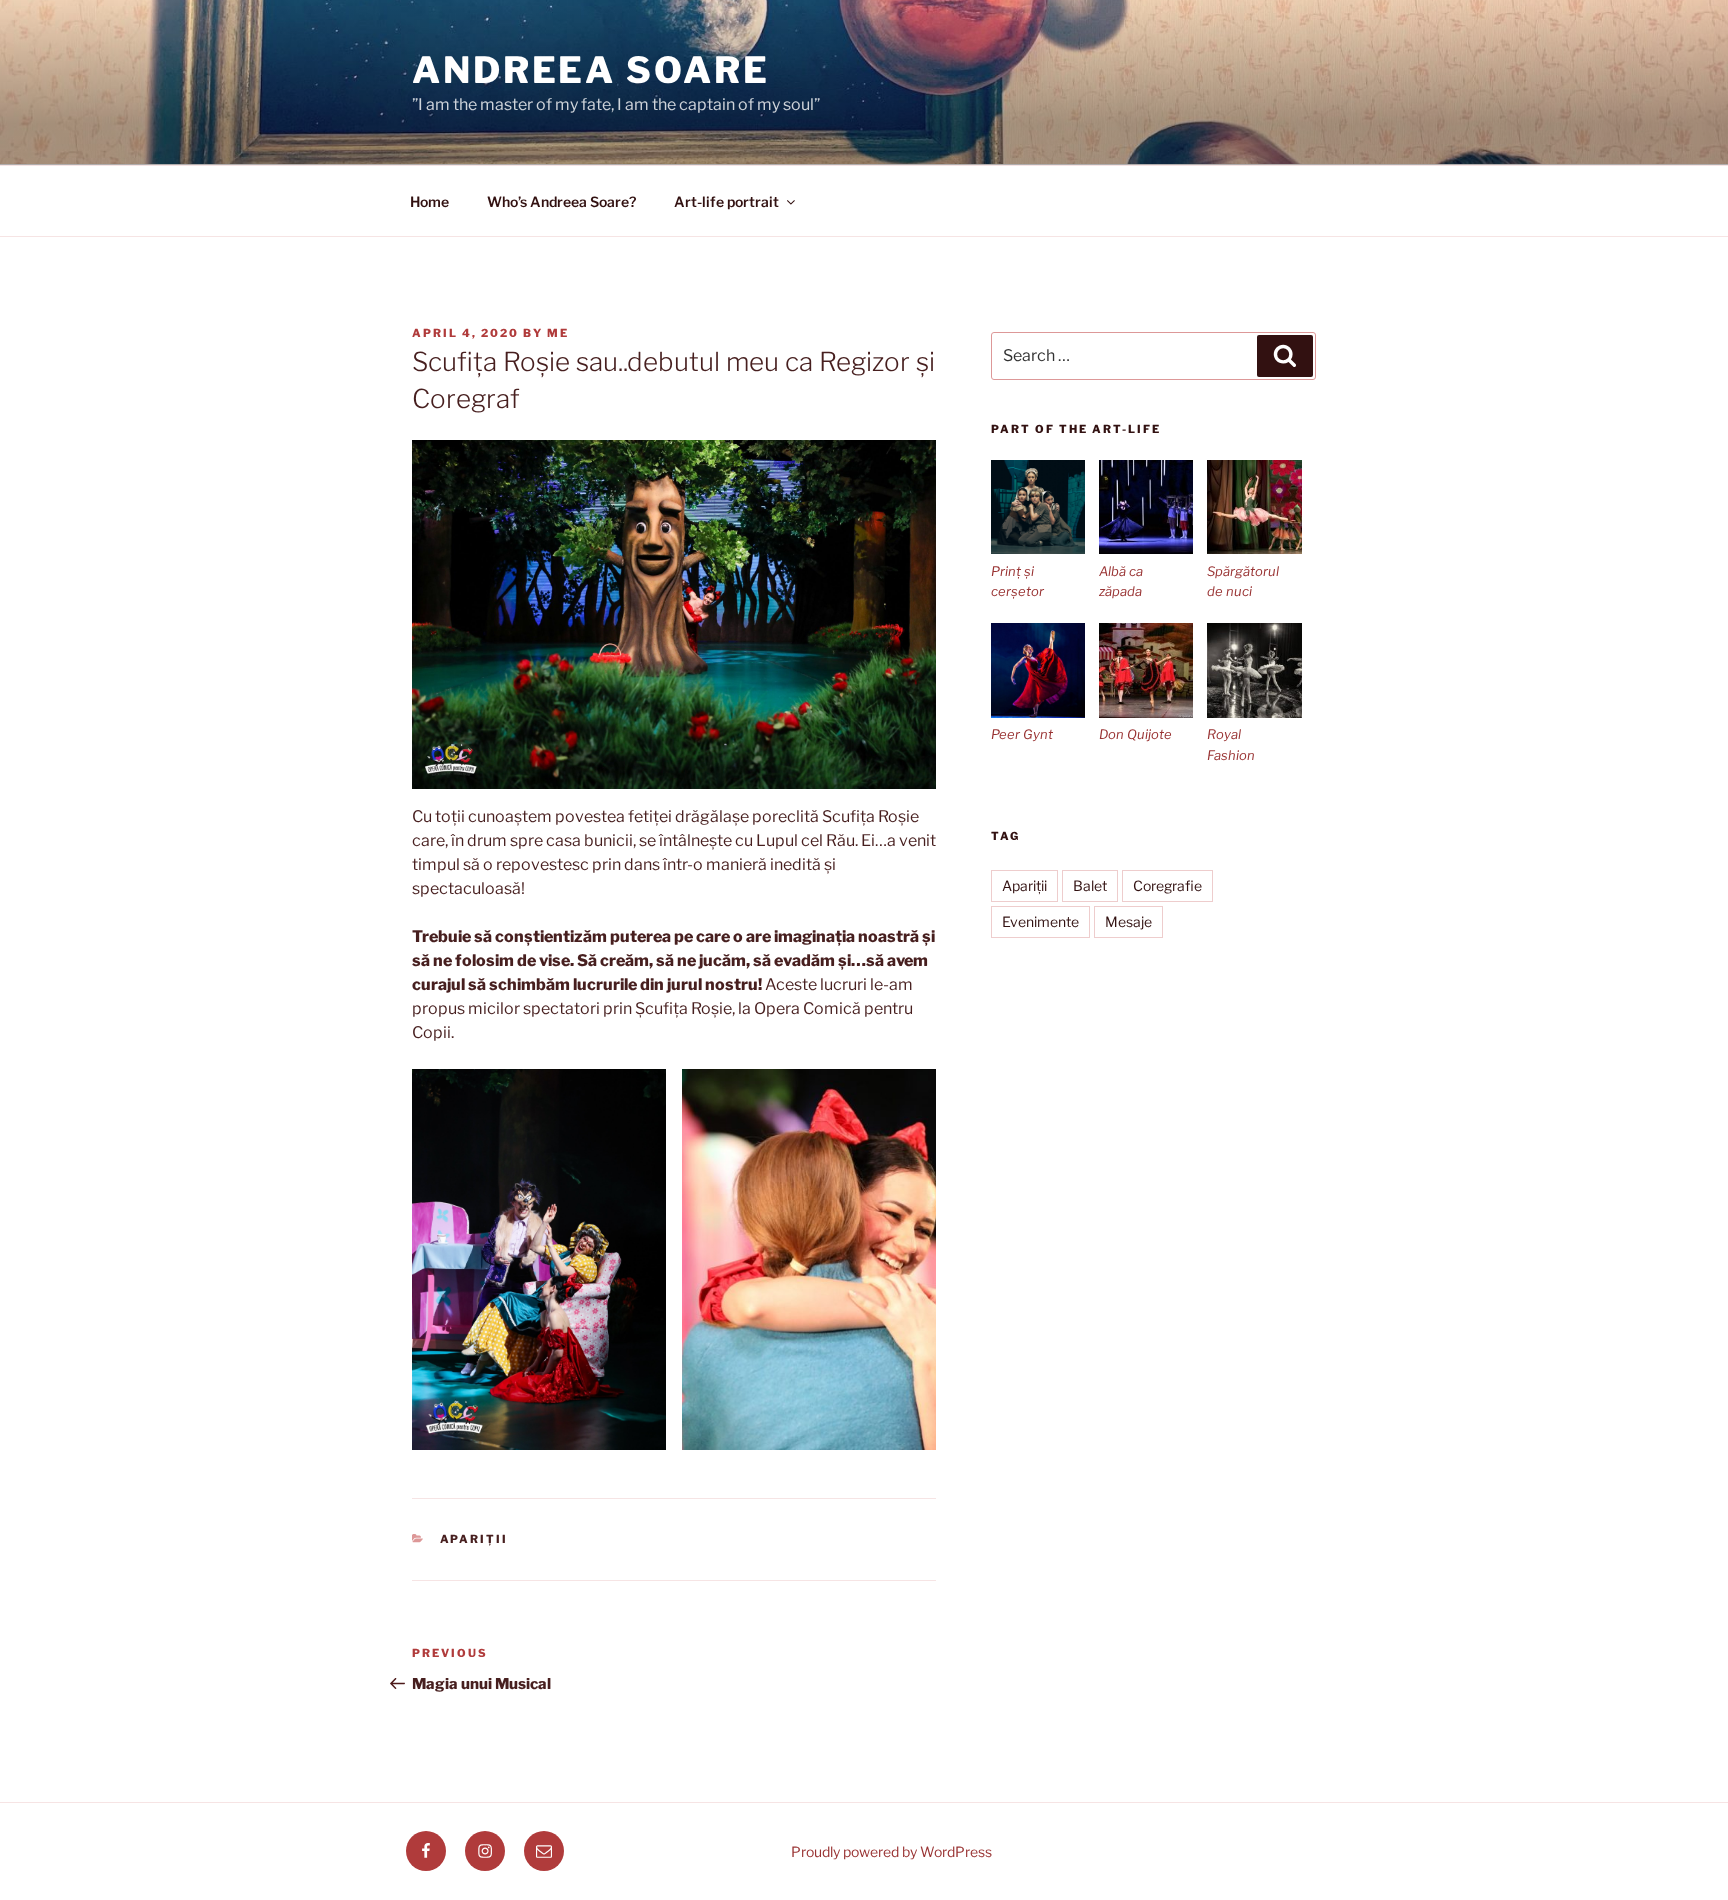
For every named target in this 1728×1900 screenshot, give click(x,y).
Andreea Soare (590, 70)
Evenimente (1040, 921)
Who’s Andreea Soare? (561, 201)
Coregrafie (1167, 885)
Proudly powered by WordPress (891, 1851)
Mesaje (1128, 921)
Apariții (474, 1539)
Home (429, 201)
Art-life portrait (726, 201)
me (558, 333)
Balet (1090, 885)
